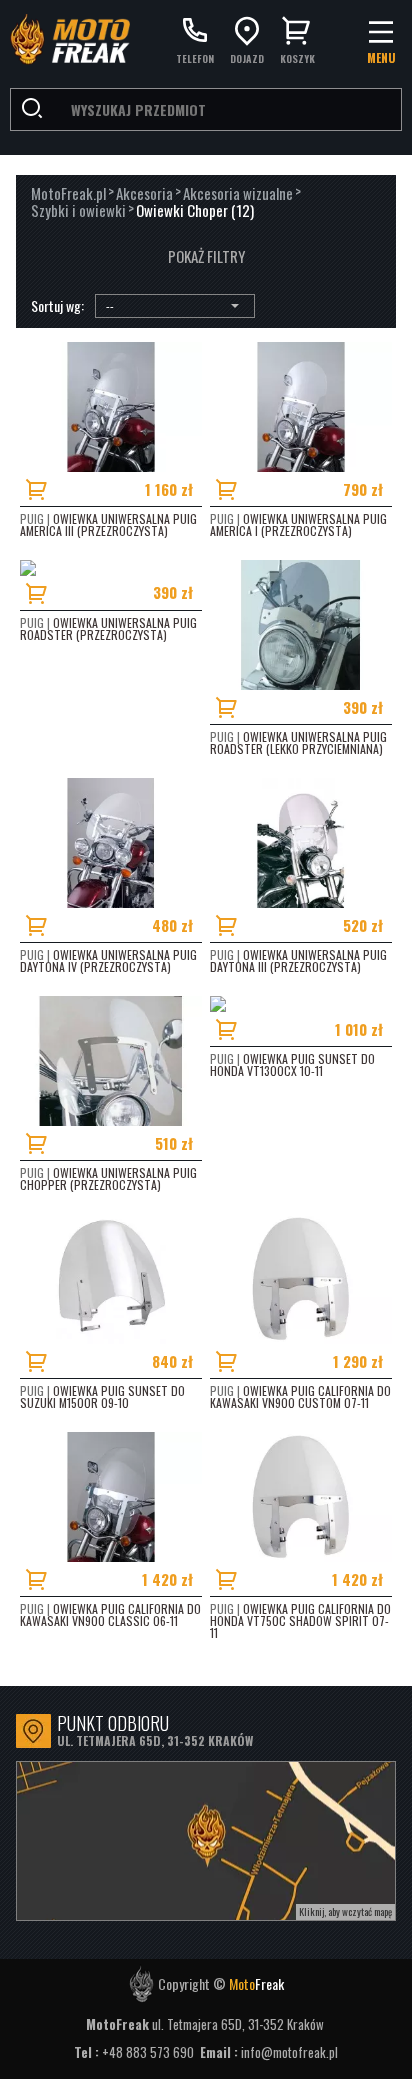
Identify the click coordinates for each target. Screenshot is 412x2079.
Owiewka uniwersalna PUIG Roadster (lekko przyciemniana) (298, 742)
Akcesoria (144, 193)
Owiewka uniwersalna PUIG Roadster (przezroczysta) (108, 628)
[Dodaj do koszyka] (49, 489)
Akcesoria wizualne (238, 193)
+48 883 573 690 (149, 2052)
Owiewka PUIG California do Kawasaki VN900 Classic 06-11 (110, 1614)
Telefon (195, 57)
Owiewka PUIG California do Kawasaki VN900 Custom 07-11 (300, 1396)
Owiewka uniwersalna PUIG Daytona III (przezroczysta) (298, 960)
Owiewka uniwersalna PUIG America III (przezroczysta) (108, 524)
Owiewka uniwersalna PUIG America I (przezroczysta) (298, 524)
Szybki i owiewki (78, 210)
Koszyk (297, 57)
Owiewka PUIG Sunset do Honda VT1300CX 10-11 (292, 1064)
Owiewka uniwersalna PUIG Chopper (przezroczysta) (108, 1178)
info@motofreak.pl (289, 2052)
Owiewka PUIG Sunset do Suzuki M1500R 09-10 (102, 1396)
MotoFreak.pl (68, 193)
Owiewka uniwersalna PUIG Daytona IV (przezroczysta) (108, 960)
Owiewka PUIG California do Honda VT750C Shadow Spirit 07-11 (300, 1620)
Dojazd (247, 57)
